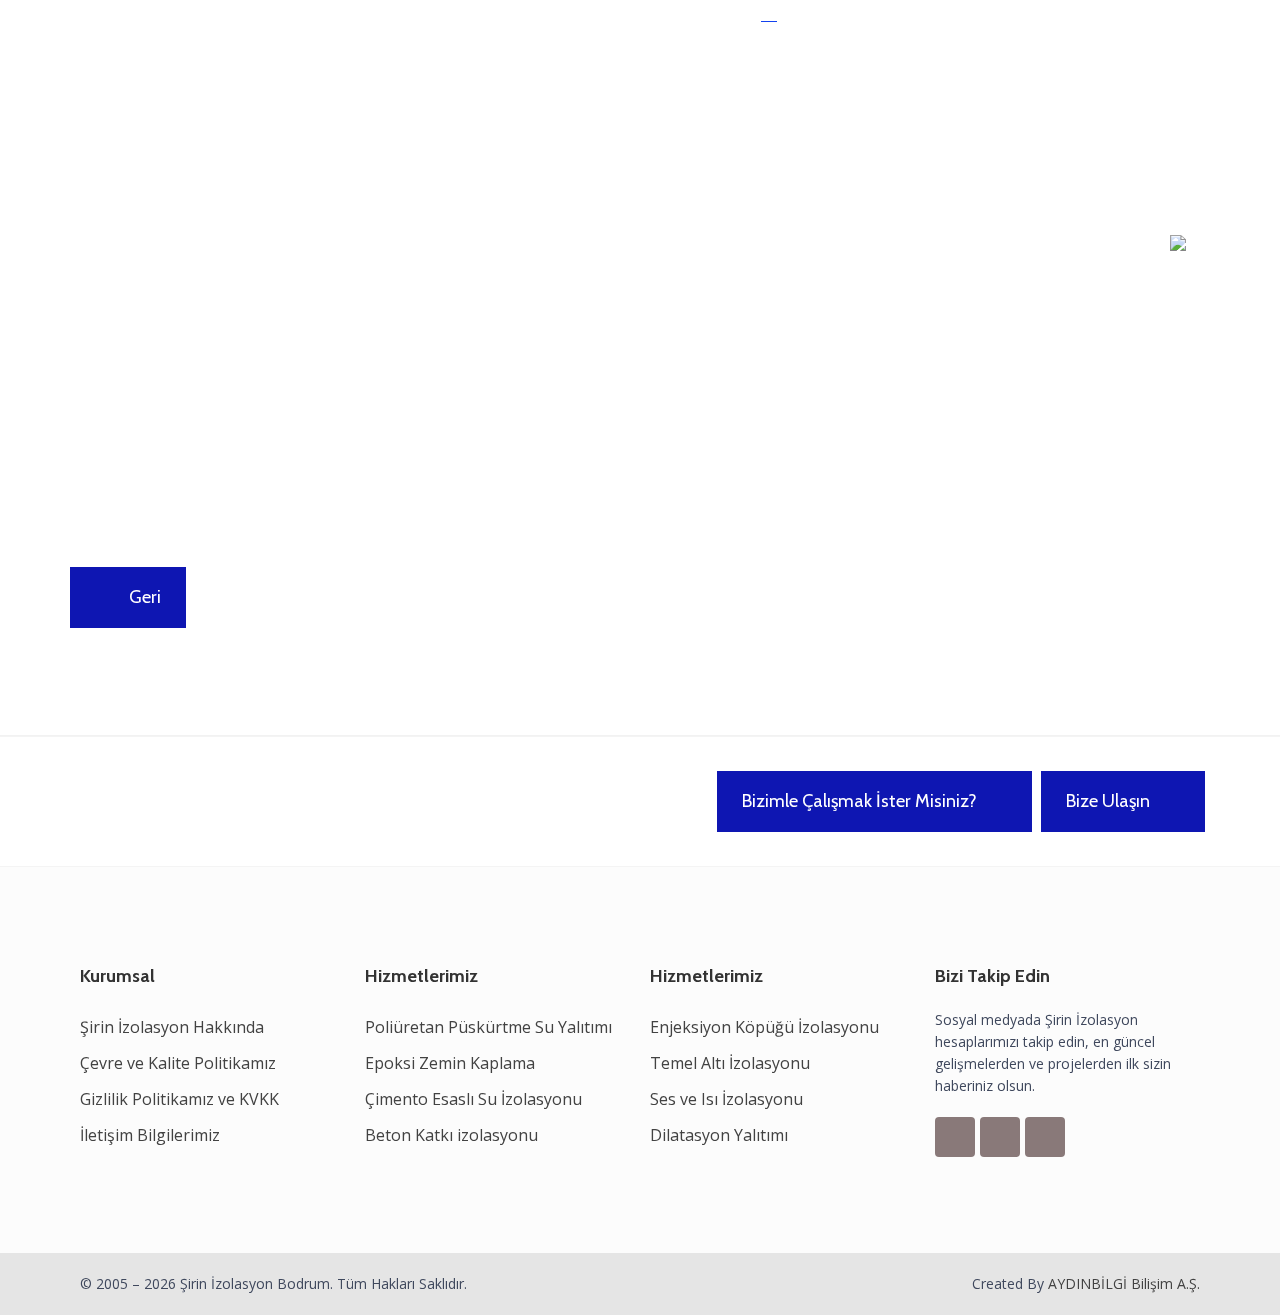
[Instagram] (1000, 1137)
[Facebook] (955, 1137)
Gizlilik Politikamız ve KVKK (179, 1099)
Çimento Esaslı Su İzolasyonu (473, 1099)
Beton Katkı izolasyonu (451, 1135)
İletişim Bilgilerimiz (150, 1135)
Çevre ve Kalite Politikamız (178, 1063)
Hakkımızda (307, 126)
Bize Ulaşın (1108, 801)
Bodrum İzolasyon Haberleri (599, 126)
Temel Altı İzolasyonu (730, 1063)
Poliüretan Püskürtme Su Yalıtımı (488, 1027)
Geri (143, 597)
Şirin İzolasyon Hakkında (172, 1027)
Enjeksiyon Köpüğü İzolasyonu (764, 1027)
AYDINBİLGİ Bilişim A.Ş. (1124, 1283)
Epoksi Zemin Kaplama (450, 1063)
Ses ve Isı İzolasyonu (726, 1099)
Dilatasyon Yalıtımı (719, 1135)
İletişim (751, 126)
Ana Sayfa (207, 126)
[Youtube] (1045, 1137)
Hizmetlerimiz (422, 126)
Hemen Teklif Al (834, 20)
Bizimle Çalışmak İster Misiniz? (859, 801)
